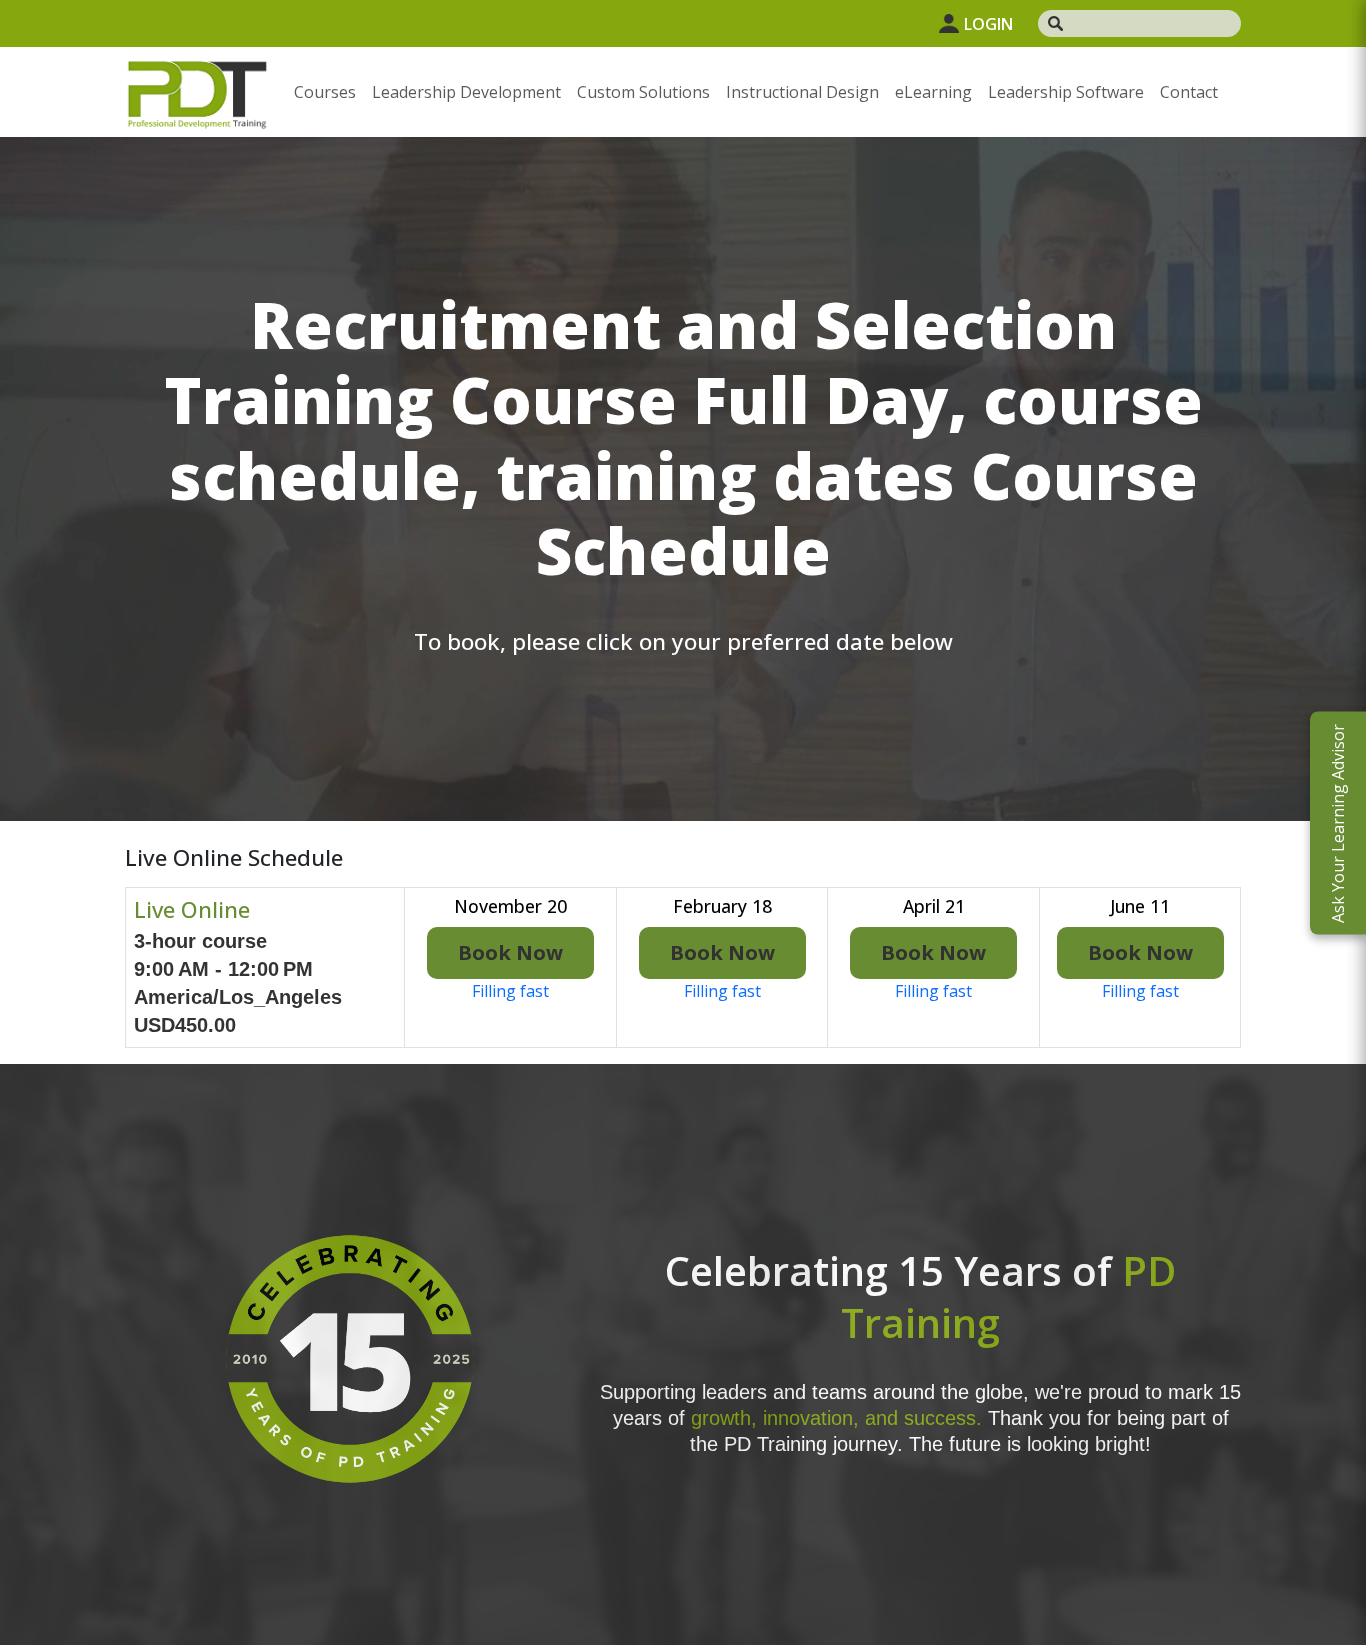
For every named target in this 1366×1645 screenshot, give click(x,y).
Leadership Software (1066, 92)
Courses (325, 92)
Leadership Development (466, 92)
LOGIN (988, 24)
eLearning (933, 92)
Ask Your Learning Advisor (1338, 822)
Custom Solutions (643, 92)
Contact (1189, 92)
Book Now (510, 952)
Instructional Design (802, 92)
